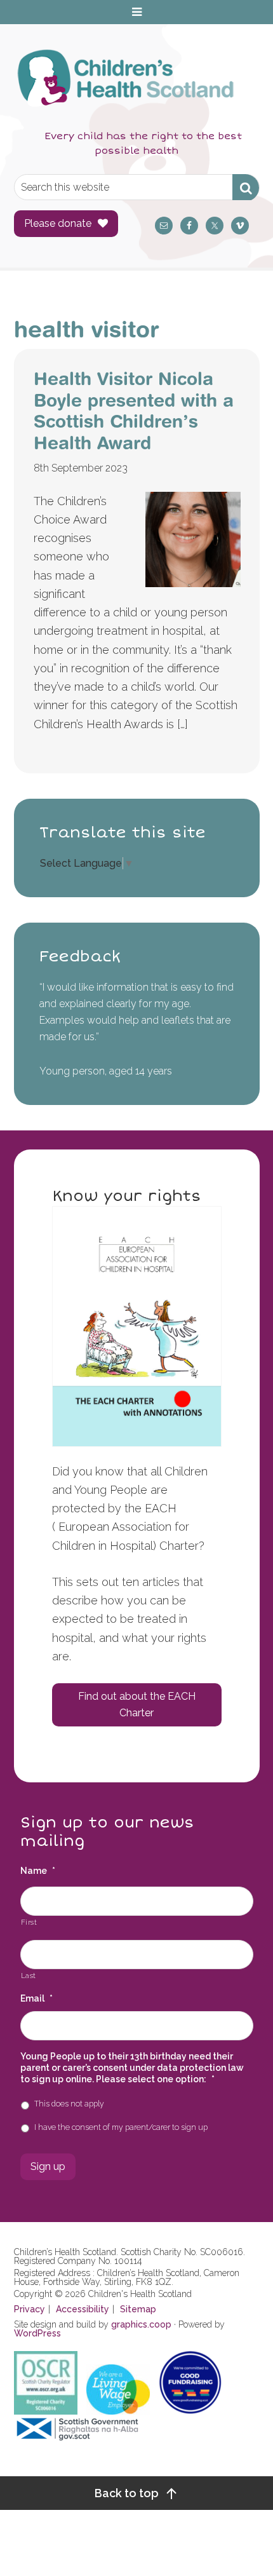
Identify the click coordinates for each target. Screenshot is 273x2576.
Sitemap (138, 2309)
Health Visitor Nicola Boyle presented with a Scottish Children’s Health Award (134, 410)
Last (29, 1976)
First (29, 1922)
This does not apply (69, 2104)
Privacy (30, 2309)
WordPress (37, 2333)
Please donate (58, 223)
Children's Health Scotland (124, 85)
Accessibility (83, 2309)
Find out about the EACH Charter (137, 1705)
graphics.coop (141, 2324)
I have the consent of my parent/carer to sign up (121, 2127)
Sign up (48, 2166)
